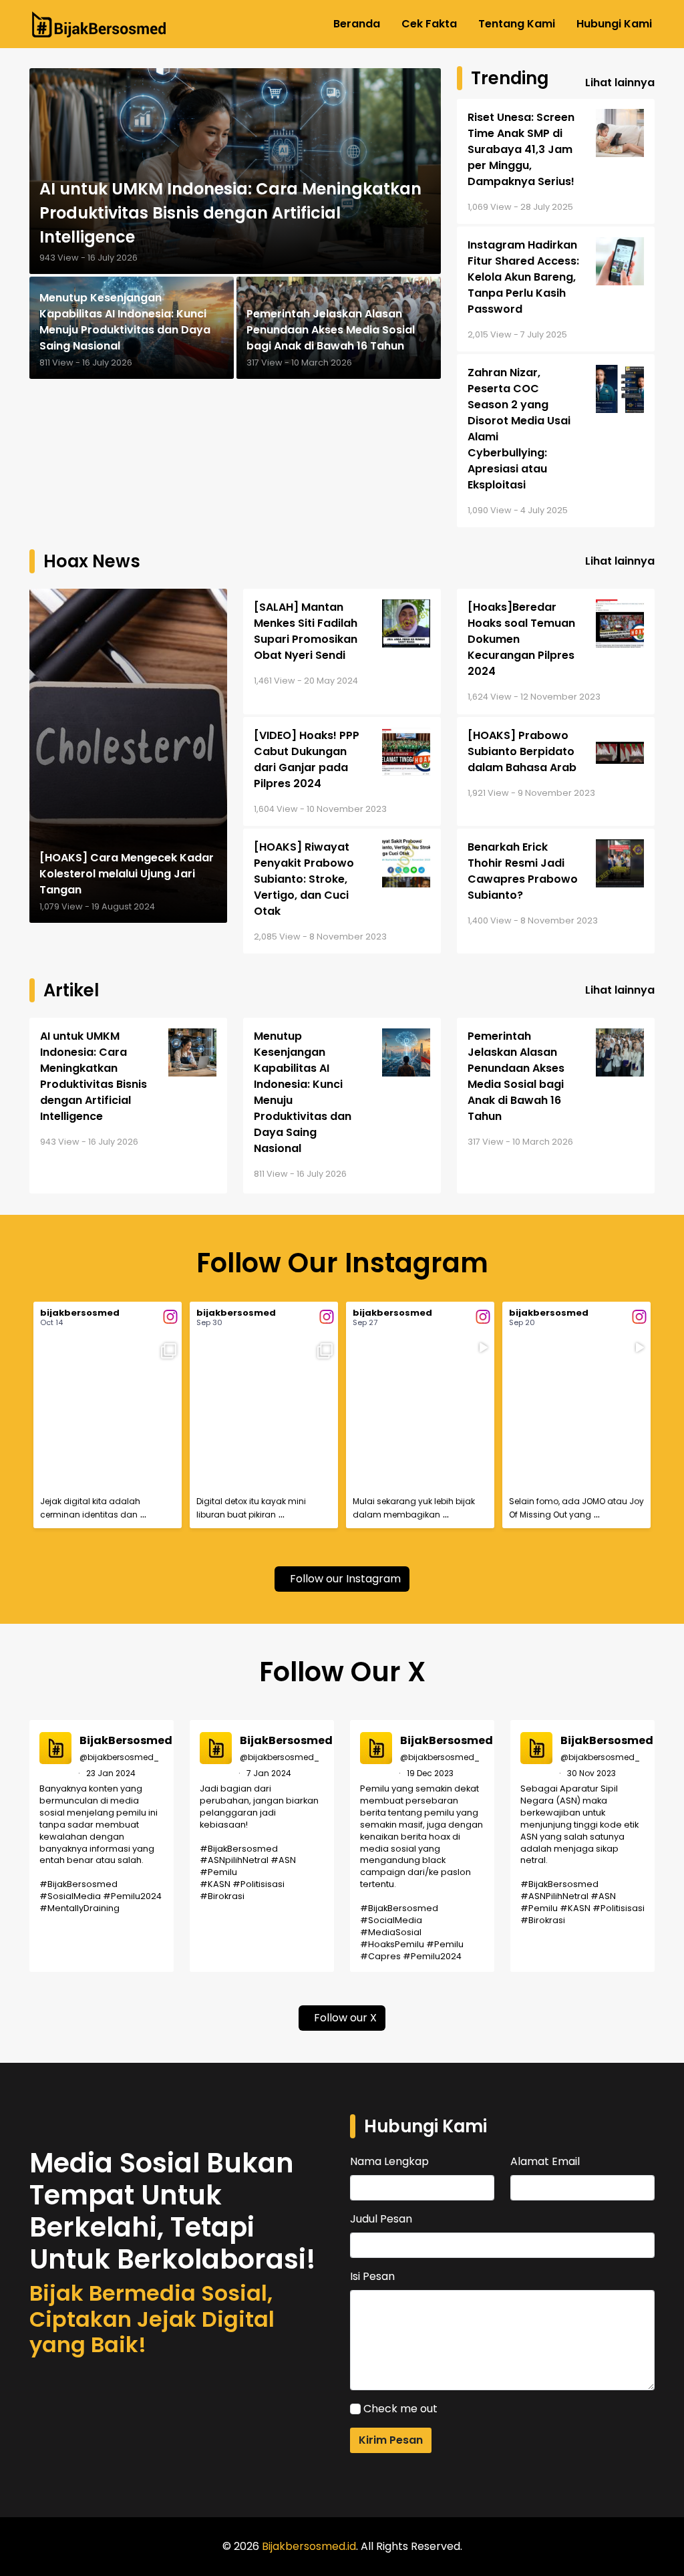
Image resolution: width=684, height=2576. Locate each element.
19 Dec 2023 (430, 1773)
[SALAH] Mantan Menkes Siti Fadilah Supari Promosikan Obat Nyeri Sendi (306, 631)
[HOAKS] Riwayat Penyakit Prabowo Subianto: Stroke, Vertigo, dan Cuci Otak (304, 879)
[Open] (108, 1412)
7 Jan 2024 (269, 1773)
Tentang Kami (517, 24)
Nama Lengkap (389, 2161)
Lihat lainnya (620, 83)
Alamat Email (545, 2161)
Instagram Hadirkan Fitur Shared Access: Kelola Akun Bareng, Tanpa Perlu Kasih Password (523, 277)
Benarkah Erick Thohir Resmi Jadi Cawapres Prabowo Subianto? (523, 871)
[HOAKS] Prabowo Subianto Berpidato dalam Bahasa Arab (522, 751)
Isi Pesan (372, 2276)
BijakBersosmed (126, 1740)
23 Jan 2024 (111, 1773)
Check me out (400, 2409)
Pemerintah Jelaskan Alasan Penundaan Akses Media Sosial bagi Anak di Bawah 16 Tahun (331, 330)
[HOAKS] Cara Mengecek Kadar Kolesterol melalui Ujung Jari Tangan (127, 874)
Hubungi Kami (614, 24)
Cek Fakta (429, 24)
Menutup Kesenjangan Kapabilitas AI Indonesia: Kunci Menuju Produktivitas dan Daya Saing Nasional (125, 322)
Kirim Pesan (391, 2440)
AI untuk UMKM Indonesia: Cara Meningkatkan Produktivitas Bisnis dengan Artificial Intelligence (230, 213)
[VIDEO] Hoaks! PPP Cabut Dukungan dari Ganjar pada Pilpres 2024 (307, 759)
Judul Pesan (381, 2219)
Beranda (357, 24)
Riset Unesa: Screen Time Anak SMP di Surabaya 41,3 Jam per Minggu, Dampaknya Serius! (521, 149)
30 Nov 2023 (591, 1773)
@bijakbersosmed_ (119, 1757)
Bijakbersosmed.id (309, 2546)
